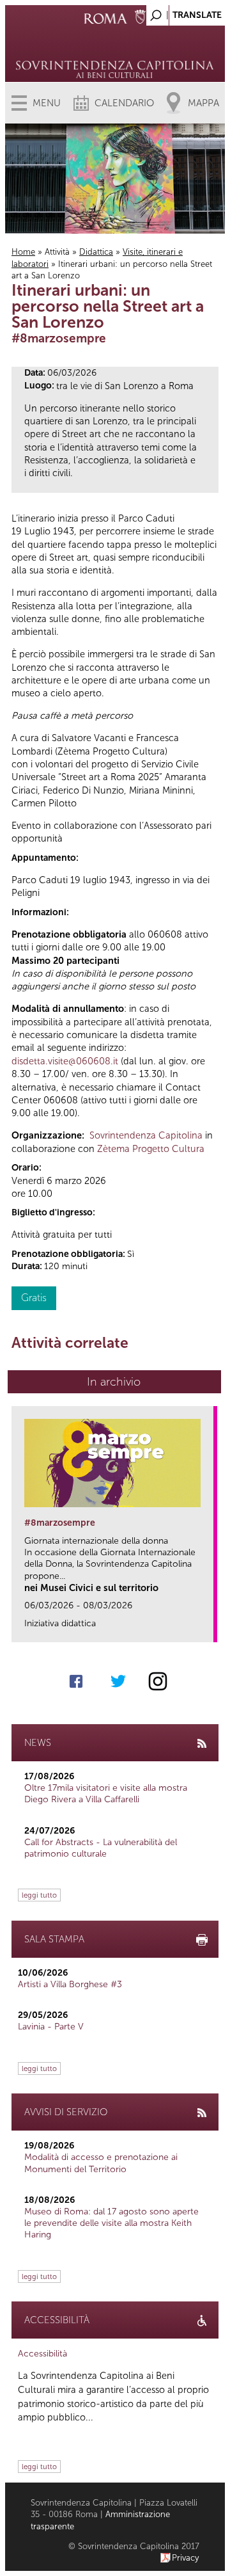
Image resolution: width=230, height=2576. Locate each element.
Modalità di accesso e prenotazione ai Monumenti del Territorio (101, 2163)
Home (23, 252)
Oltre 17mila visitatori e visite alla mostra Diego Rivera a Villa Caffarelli (106, 1794)
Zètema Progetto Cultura (151, 1149)
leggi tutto (39, 1895)
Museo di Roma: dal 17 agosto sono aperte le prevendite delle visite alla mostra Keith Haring (111, 2223)
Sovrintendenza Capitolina (146, 1135)
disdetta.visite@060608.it (65, 1061)
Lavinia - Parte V (51, 2027)
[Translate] (183, 12)
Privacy (186, 2558)
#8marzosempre (60, 1523)
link (208, 1628)
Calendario (124, 103)
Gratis (34, 1298)
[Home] (115, 51)
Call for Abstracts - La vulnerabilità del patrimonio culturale (101, 1848)
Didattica (96, 252)
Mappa (203, 103)
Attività (57, 252)
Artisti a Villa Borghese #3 (70, 1984)
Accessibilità (42, 2354)
